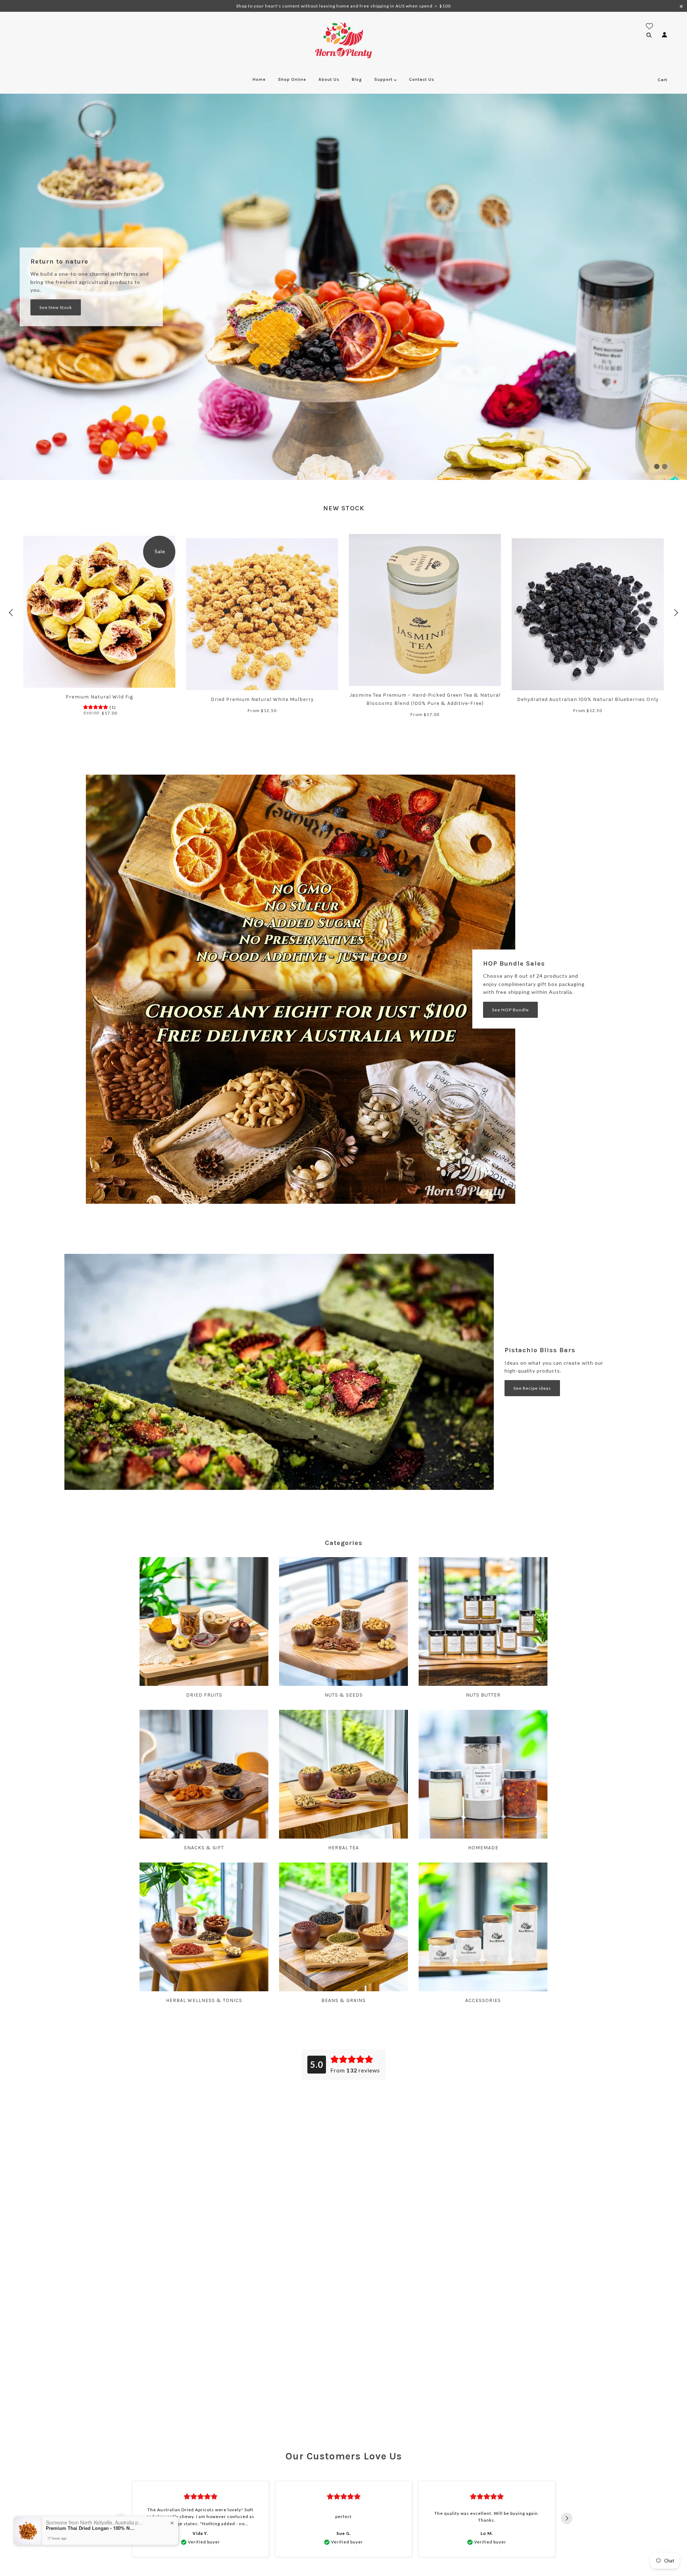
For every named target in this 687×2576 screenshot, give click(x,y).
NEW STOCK (344, 508)
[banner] (343, 40)
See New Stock (56, 307)
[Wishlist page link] (649, 26)
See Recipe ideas (532, 1388)
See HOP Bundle (510, 1010)
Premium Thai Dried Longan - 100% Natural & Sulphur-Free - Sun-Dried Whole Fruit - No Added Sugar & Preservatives (91, 2528)
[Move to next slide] (567, 2519)
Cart (662, 80)
